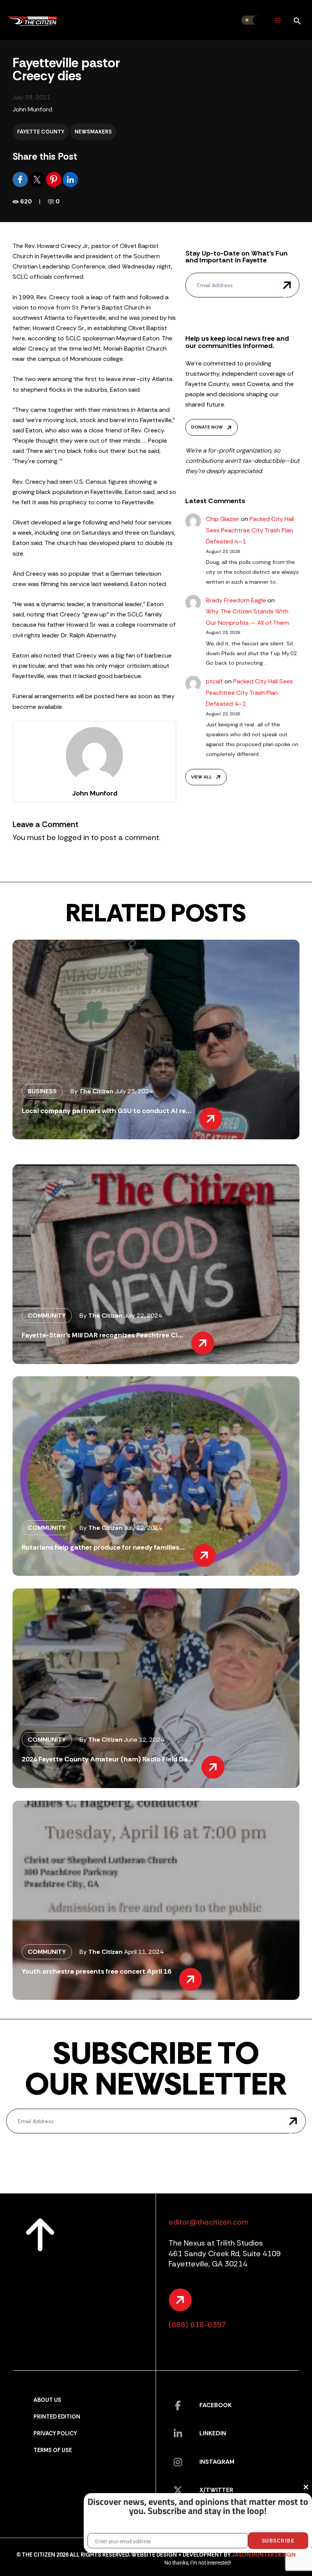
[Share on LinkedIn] (70, 179)
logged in (73, 837)
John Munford (32, 109)
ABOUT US (47, 2400)
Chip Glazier (223, 519)
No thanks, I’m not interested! (198, 2563)
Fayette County (41, 132)
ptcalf (214, 681)
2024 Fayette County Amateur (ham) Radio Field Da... (108, 1759)
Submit (287, 285)
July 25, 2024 (134, 1091)
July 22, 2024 (143, 1316)
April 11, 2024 (144, 1952)
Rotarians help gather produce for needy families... (103, 1547)
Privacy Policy (55, 2434)
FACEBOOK (216, 2405)
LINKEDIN (213, 2433)
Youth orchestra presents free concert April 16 (96, 1971)
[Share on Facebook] (21, 179)
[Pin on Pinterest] (54, 179)
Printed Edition (57, 2417)
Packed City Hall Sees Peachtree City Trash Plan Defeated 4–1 (250, 530)
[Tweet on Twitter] (38, 179)
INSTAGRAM (217, 2462)
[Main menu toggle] (278, 20)
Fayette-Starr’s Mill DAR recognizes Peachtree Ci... (103, 1335)
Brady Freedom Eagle (236, 600)
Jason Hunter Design (264, 2555)
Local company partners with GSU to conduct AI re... (107, 1111)
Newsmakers (93, 132)
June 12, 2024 (144, 1740)
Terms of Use (53, 2450)
